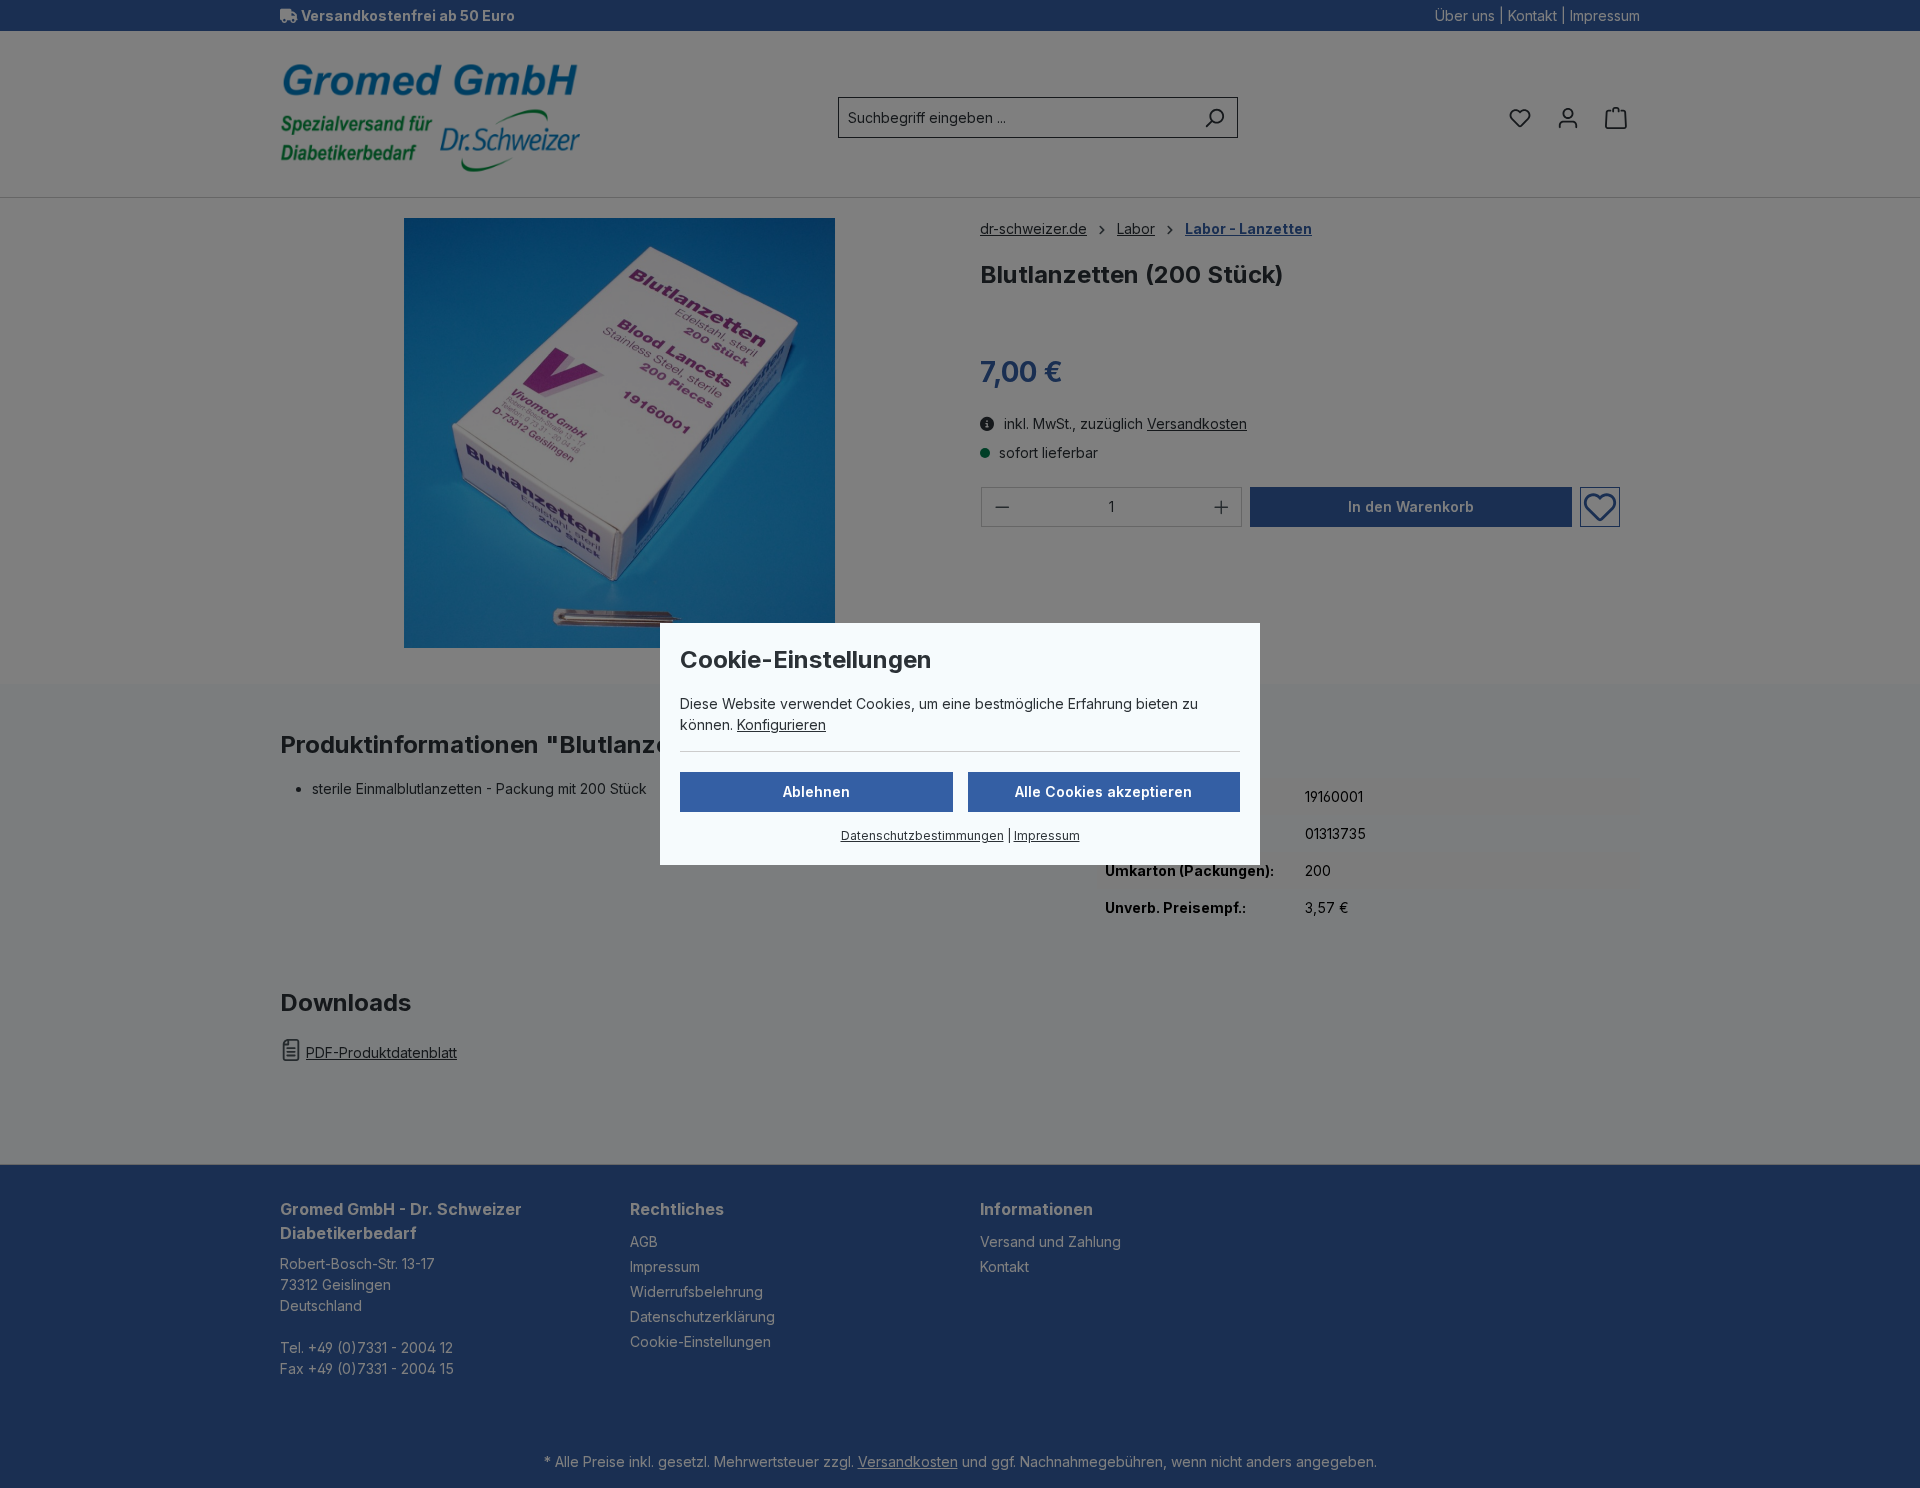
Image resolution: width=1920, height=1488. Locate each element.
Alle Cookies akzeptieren (1103, 791)
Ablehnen (816, 791)
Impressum (1047, 835)
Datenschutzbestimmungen (922, 835)
